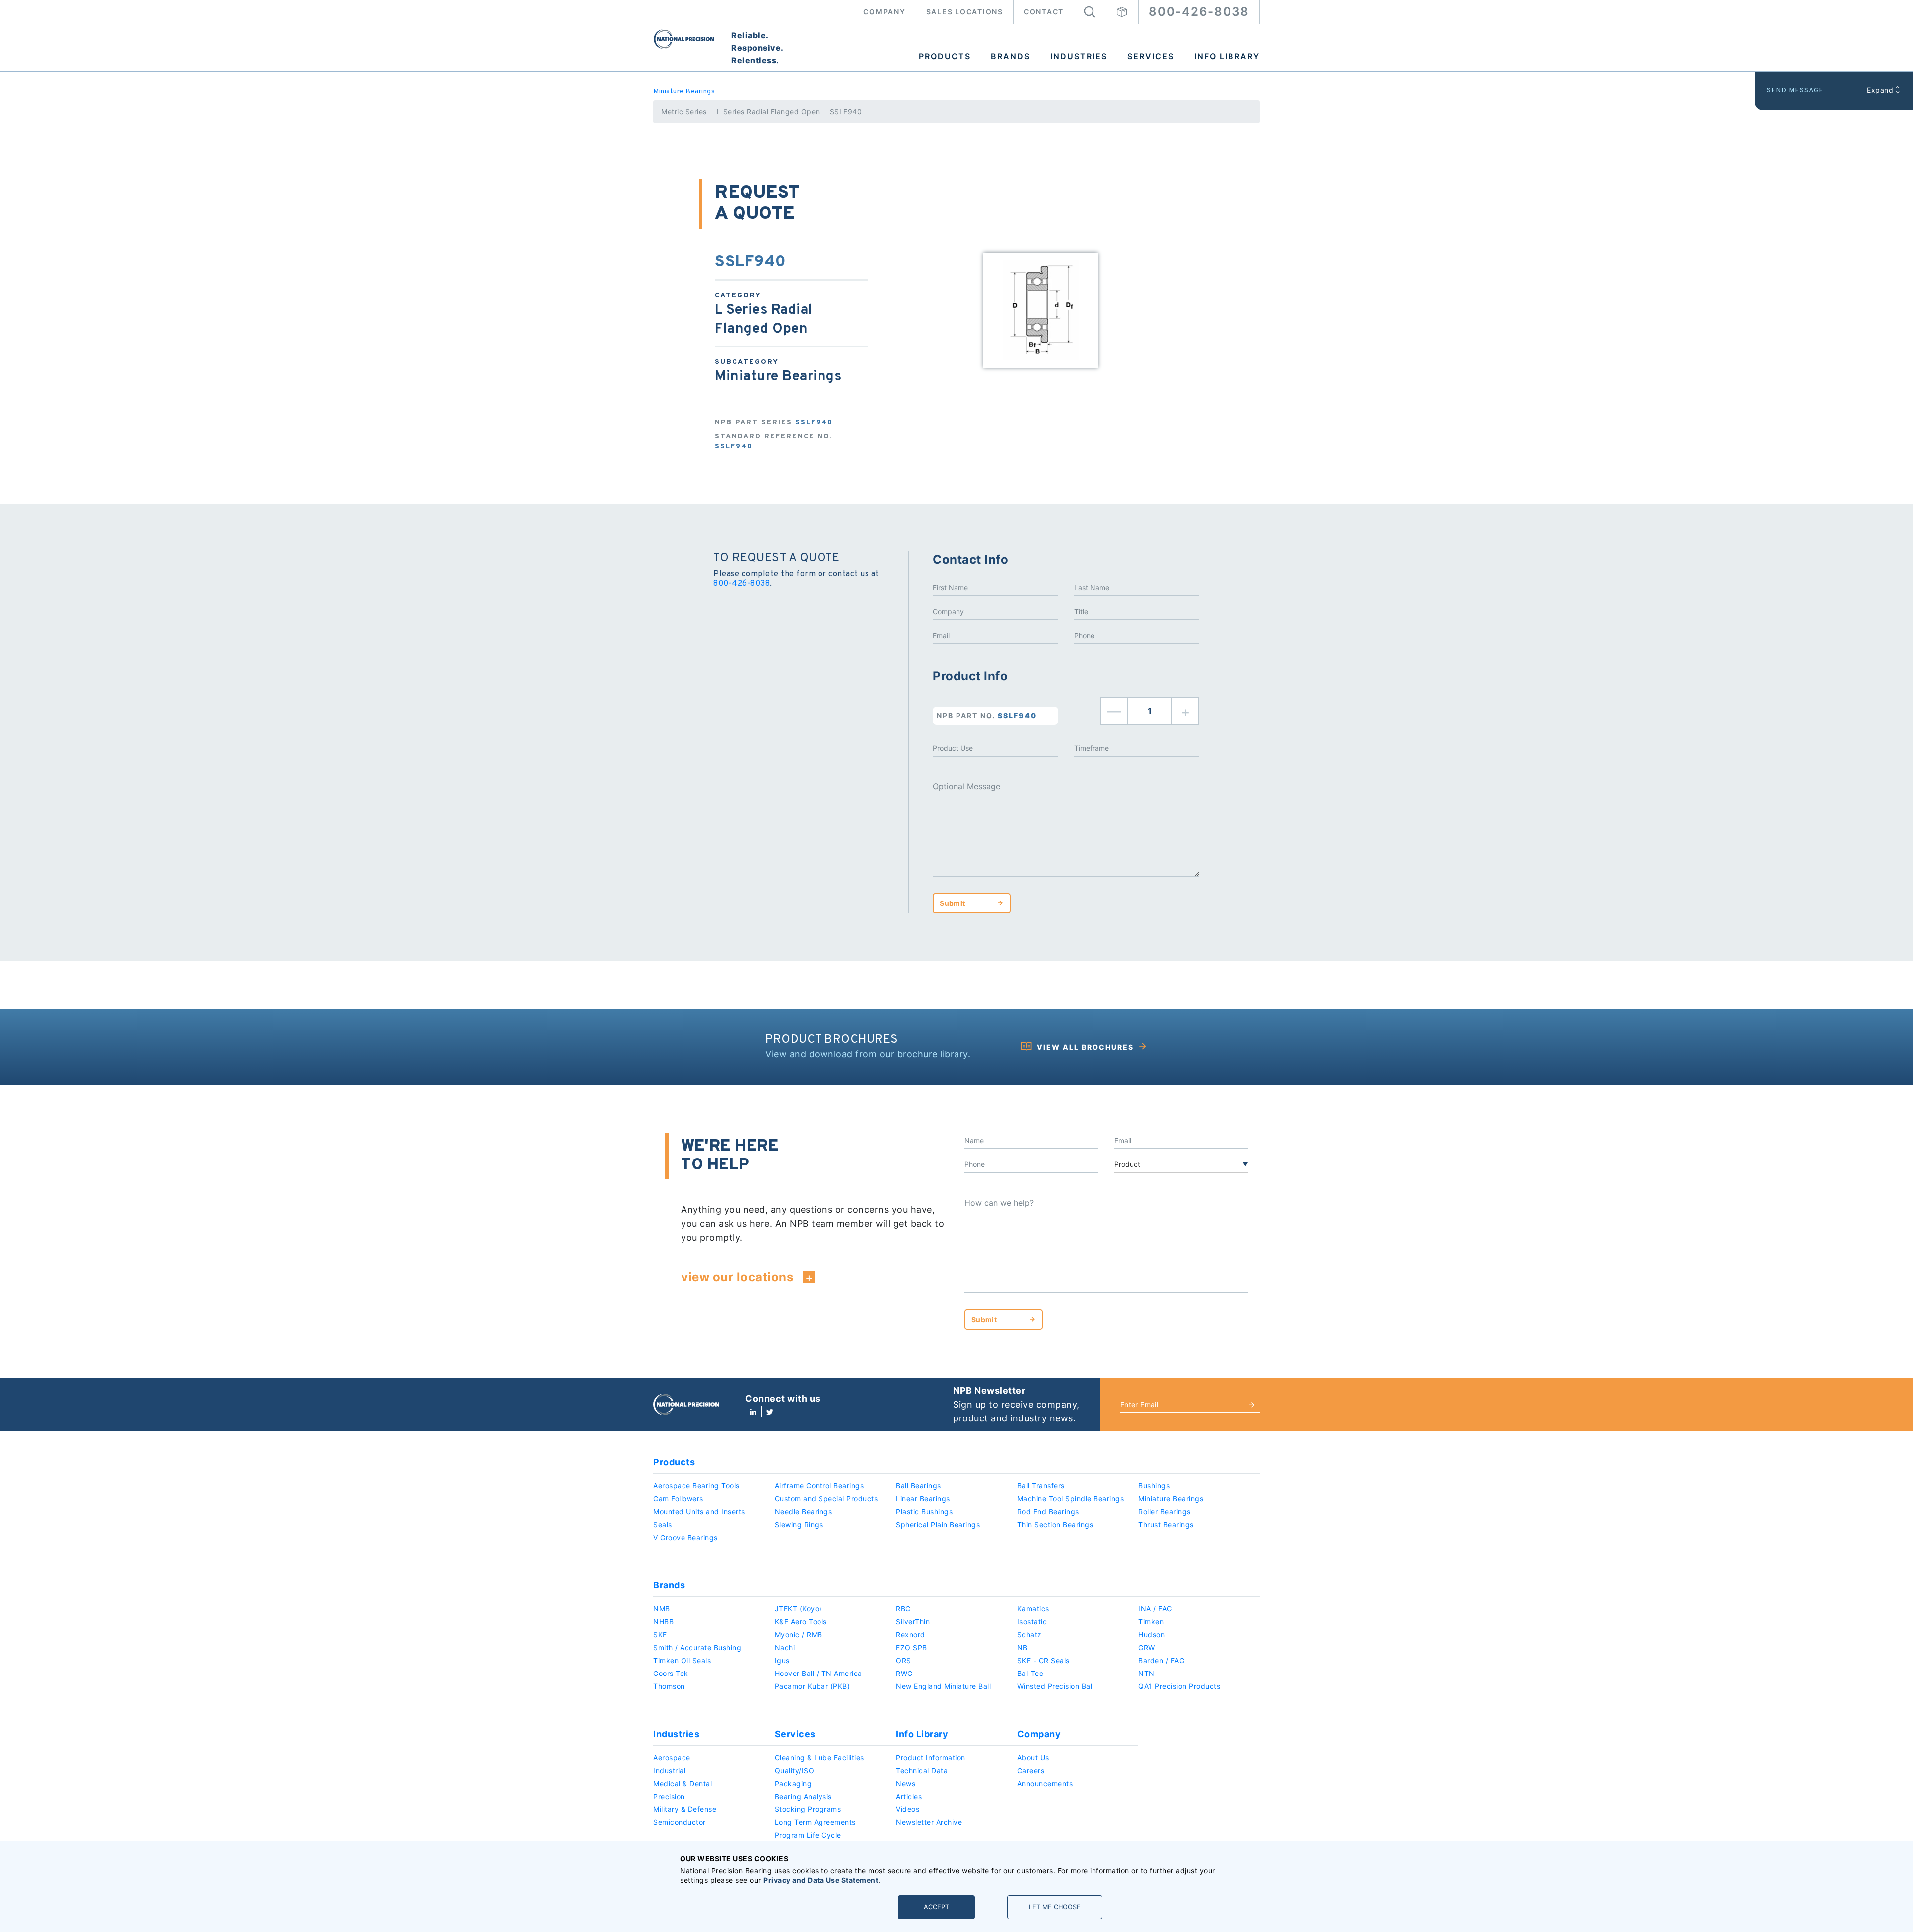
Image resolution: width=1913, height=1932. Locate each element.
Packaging (793, 1783)
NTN (1147, 1673)
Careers (1031, 1770)
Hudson (1152, 1634)
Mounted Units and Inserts (699, 1511)
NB (1023, 1647)
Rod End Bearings (1048, 1511)
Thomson (669, 1686)
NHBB (663, 1621)
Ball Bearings (918, 1485)
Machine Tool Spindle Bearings (1071, 1498)
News (905, 1783)
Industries (1079, 56)
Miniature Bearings (684, 91)
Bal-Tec (1030, 1673)
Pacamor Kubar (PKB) (813, 1686)
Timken (1151, 1621)
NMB (662, 1609)
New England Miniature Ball (943, 1686)
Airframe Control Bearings (820, 1485)
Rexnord (910, 1634)
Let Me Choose (1055, 1907)
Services (1151, 56)
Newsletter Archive (929, 1822)
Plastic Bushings (924, 1511)
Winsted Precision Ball (1056, 1686)
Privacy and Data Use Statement (821, 1880)
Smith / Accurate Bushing (697, 1647)
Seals (663, 1524)
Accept (936, 1907)
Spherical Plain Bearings (938, 1524)
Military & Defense (685, 1809)
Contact (1044, 12)
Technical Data (922, 1770)
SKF (660, 1634)
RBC (903, 1609)
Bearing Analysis (803, 1796)
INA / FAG (1155, 1609)
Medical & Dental (683, 1783)
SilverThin (913, 1621)
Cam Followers (678, 1498)
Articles (909, 1796)
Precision (669, 1796)
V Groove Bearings (685, 1537)
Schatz (1029, 1634)
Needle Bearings (804, 1511)
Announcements (1045, 1783)
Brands (1011, 56)
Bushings (1154, 1485)
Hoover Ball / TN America (819, 1673)
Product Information (931, 1757)
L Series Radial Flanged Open (768, 111)
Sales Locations (965, 12)
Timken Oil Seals (682, 1660)
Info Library (1227, 56)
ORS (903, 1660)
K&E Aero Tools (801, 1621)
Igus (782, 1660)
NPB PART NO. (987, 715)
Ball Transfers (1041, 1485)
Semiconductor (680, 1822)
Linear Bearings (923, 1498)
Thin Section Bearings (1055, 1524)
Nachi (785, 1647)
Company (884, 12)
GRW (1147, 1647)
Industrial (669, 1770)
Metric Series (684, 111)
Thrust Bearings (1166, 1524)
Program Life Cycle (808, 1835)
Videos (907, 1809)
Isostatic (1032, 1621)
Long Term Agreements (815, 1822)
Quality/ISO (795, 1770)
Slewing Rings (799, 1524)
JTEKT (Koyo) (798, 1609)
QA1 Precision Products (1179, 1686)
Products (945, 56)
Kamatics (1033, 1609)
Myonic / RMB (799, 1634)
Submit (952, 903)
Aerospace (672, 1757)
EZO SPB (911, 1647)
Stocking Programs (808, 1809)
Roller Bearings (1164, 1511)
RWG (904, 1673)
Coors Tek (671, 1673)
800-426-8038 (1199, 12)
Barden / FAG (1161, 1660)
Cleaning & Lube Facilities (820, 1757)
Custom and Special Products (826, 1498)
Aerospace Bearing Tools (696, 1485)
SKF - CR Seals (1043, 1660)
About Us (1033, 1757)
